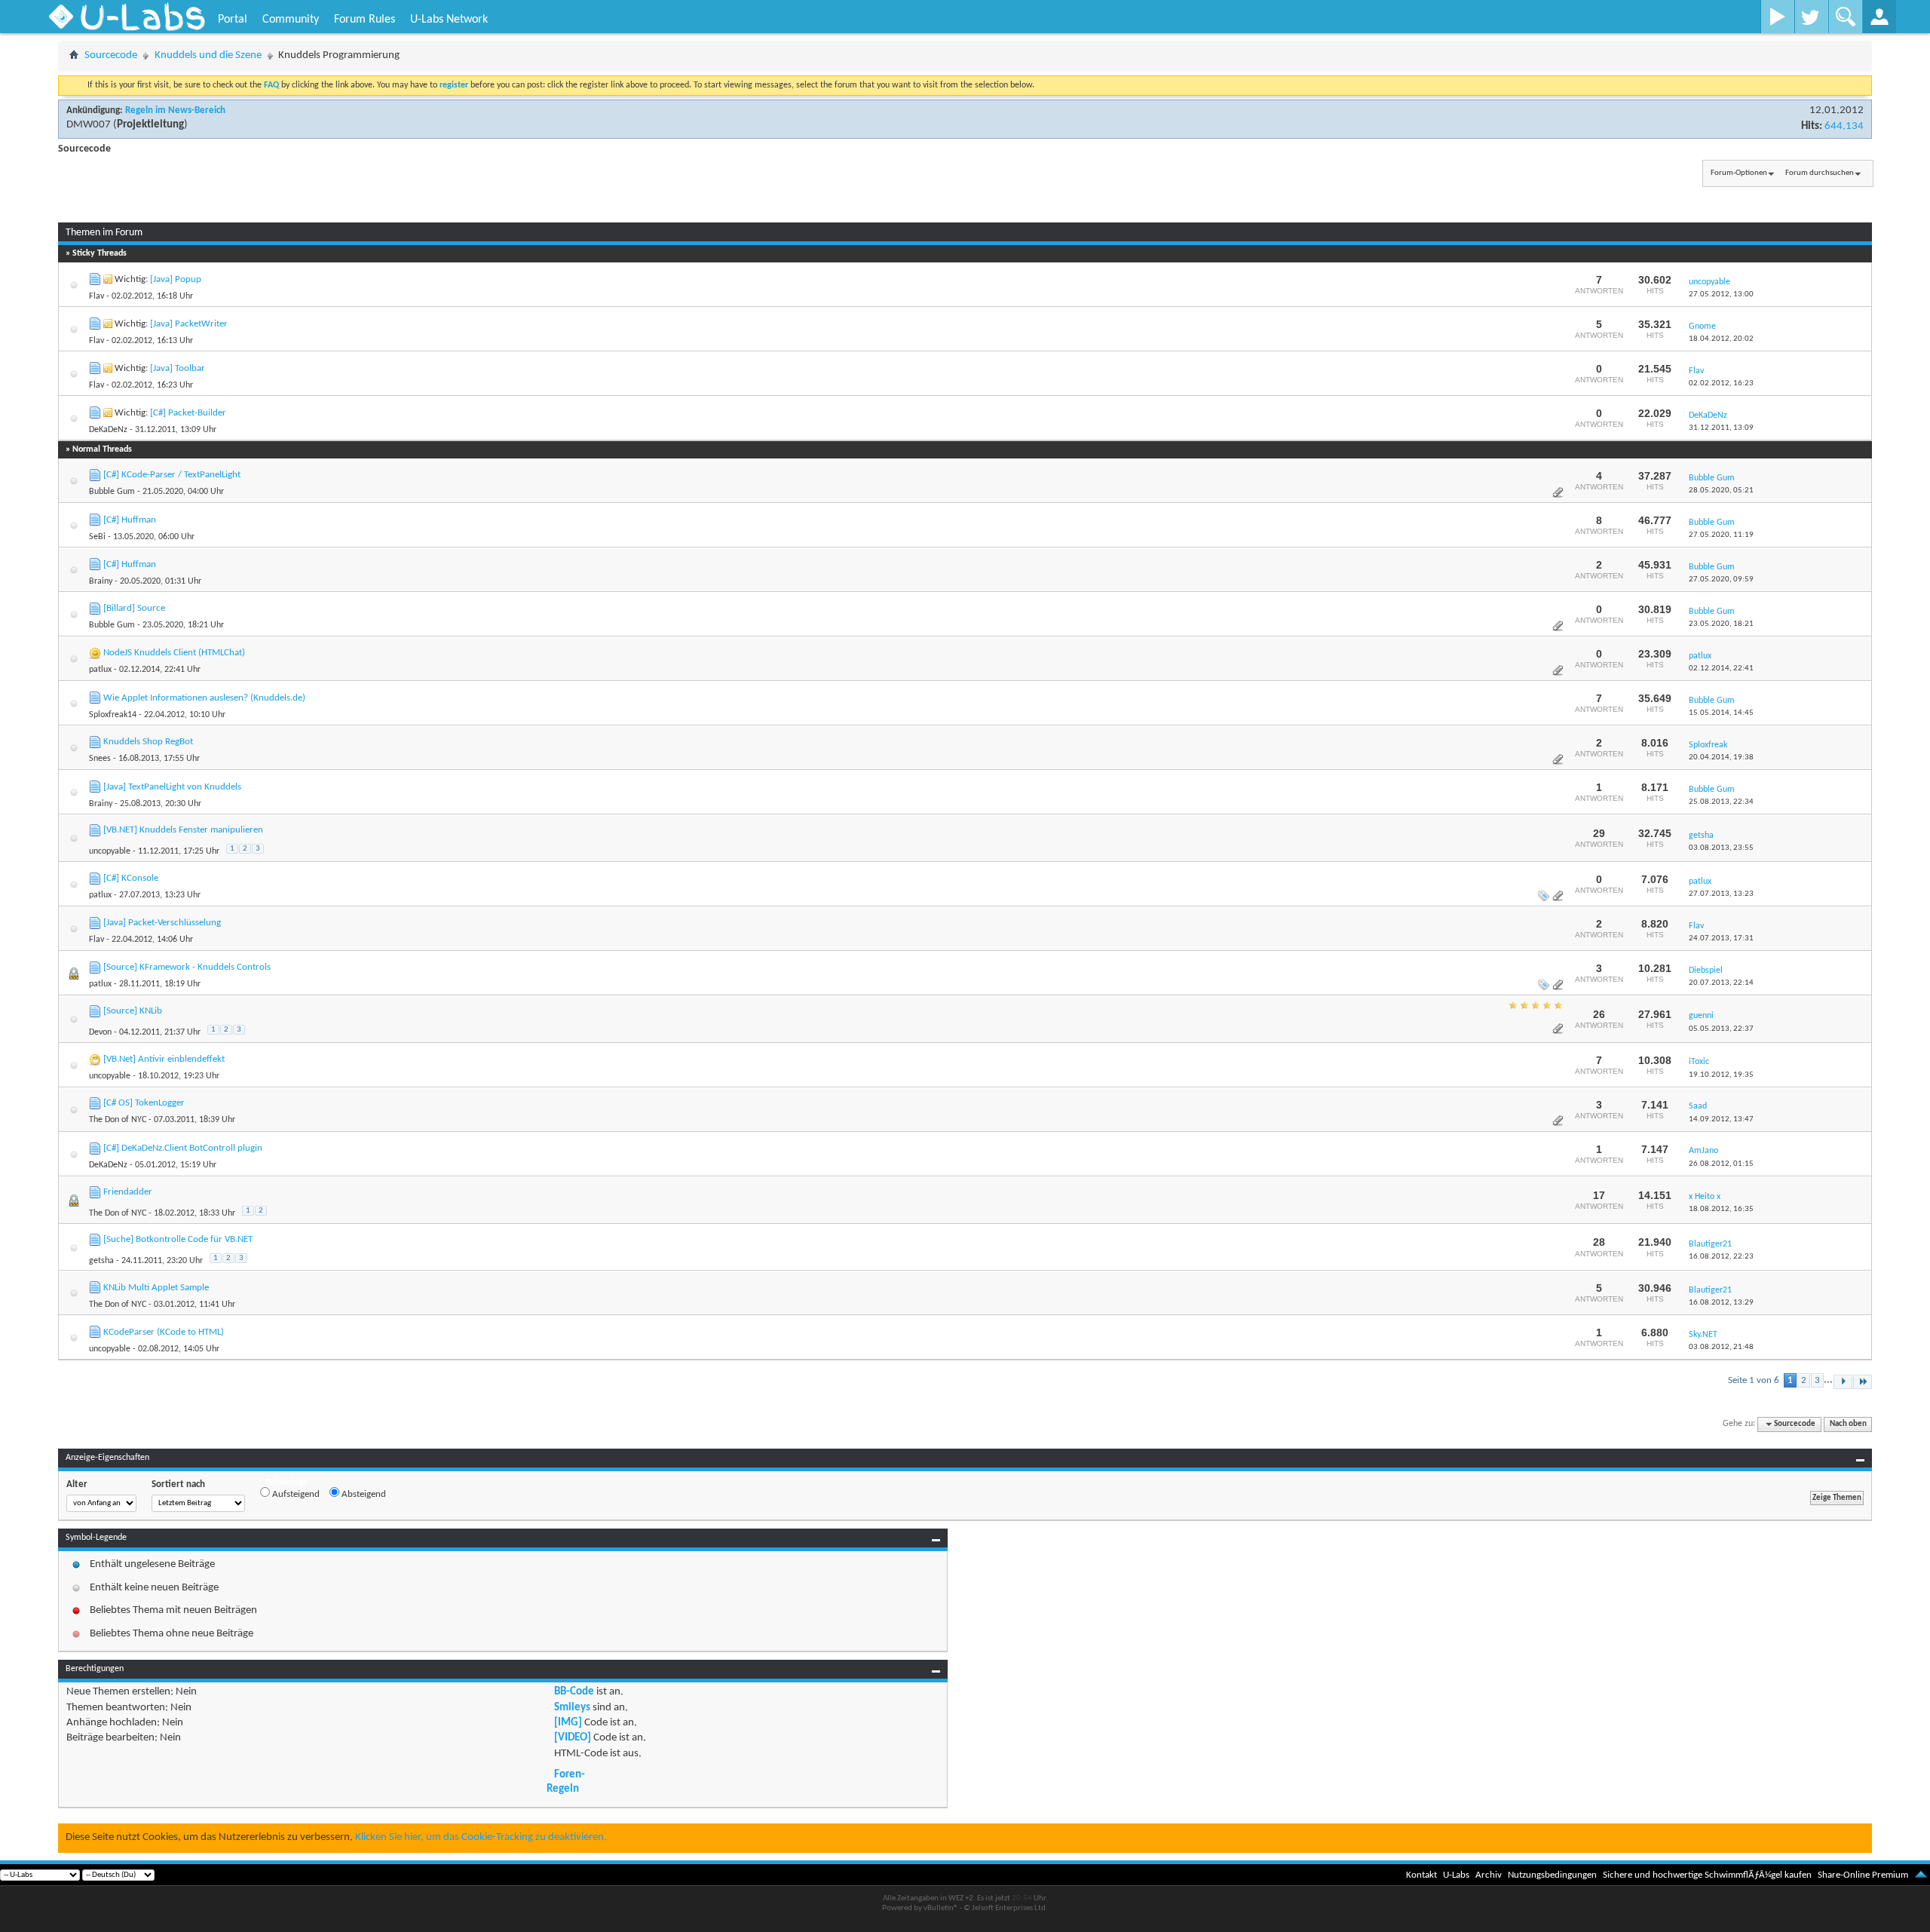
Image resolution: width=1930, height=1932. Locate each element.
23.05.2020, (1721, 624)
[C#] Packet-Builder (188, 413)
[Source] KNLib (133, 1011)
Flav (96, 296)
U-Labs (1456, 1875)
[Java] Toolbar (178, 368)
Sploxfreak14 (113, 715)
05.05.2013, (1721, 1029)
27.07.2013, (1721, 894)
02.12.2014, (1721, 669)
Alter (77, 1484)
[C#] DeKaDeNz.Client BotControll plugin (183, 1148)
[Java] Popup (176, 279)
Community (291, 20)
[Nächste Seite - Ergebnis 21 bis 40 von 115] (1843, 1382)
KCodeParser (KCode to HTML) (164, 1332)
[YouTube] (1777, 17)
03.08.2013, (1721, 848)
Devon (100, 1032)
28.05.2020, (1721, 491)
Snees (100, 759)
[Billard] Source (134, 608)
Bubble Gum (112, 492)
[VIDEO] (573, 1738)
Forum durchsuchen (1820, 173)
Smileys (572, 1708)
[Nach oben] (1921, 1875)
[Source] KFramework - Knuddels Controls (187, 967)
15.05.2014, (1721, 713)
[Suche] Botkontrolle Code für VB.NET (178, 1239)
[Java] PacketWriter (189, 324)
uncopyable (110, 851)
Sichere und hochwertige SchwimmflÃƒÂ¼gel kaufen (1707, 1875)
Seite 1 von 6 (1754, 1380)
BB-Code (574, 1692)
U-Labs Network (449, 20)
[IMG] (568, 1723)
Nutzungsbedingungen (1552, 1875)
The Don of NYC (118, 1120)
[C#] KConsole (131, 878)
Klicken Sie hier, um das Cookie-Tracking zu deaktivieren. (481, 1837)
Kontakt (1421, 1875)
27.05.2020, (1721, 535)
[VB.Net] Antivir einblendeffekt (164, 1059)
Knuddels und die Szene (208, 55)
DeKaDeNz (108, 430)
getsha (101, 1261)
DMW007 (89, 125)
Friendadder (128, 1192)
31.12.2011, (1721, 428)
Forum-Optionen (1739, 173)
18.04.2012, (1721, 339)
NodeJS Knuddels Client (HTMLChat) (174, 653)
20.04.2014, (1721, 757)
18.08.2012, (1721, 1209)
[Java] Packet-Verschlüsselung (162, 923)
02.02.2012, (1721, 383)
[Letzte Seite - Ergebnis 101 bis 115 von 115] (1863, 1382)
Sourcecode (111, 55)
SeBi (97, 537)
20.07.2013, (1721, 983)
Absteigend (363, 1494)
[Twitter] (1811, 17)
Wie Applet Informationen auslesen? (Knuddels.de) (204, 698)
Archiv (1489, 1875)
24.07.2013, (1721, 938)
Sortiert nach (178, 1484)
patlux (100, 670)
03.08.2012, (1721, 1347)
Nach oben (1848, 1424)
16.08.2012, (1721, 1257)
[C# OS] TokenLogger (144, 1103)
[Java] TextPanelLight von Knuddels (172, 787)
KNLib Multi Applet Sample (156, 1288)
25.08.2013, (1721, 802)
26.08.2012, (1721, 1164)
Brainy (101, 581)
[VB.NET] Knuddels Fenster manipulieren (183, 830)
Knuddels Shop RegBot (148, 742)
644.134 (1844, 126)
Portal (233, 20)
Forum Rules (365, 20)
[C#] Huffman (130, 520)
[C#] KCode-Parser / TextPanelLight (172, 475)
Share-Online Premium (1863, 1875)
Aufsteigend (295, 1494)
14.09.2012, (1721, 1119)
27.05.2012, (1721, 294)
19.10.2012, (1721, 1075)
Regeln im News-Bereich (175, 110)
